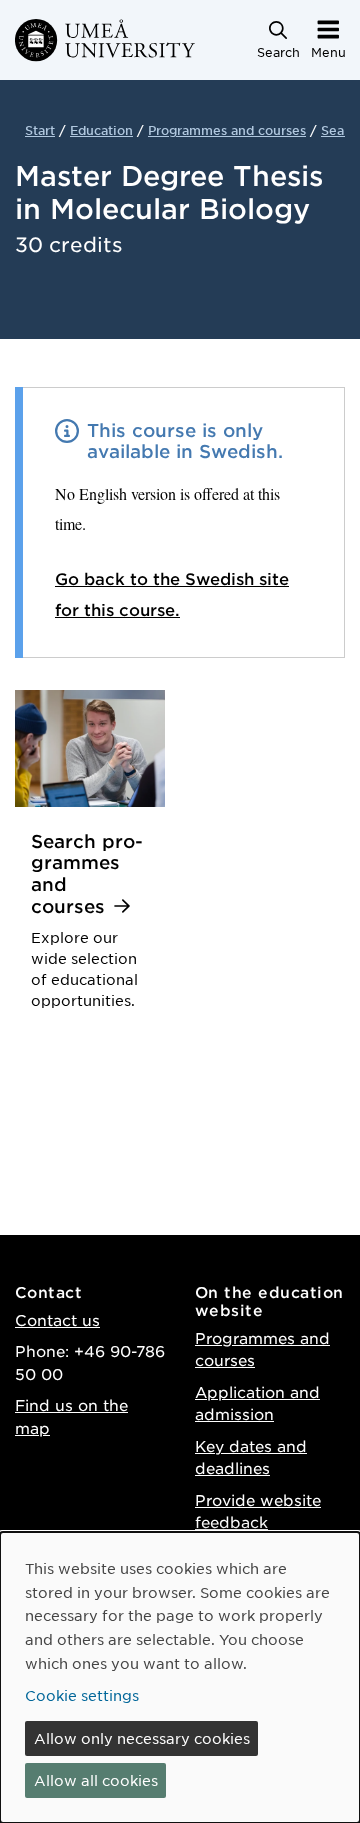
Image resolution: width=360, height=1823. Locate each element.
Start (40, 130)
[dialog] (180, 1677)
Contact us (57, 1319)
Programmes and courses (227, 130)
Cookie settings (82, 1695)
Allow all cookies (96, 1780)
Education (101, 130)
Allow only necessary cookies (142, 1738)
